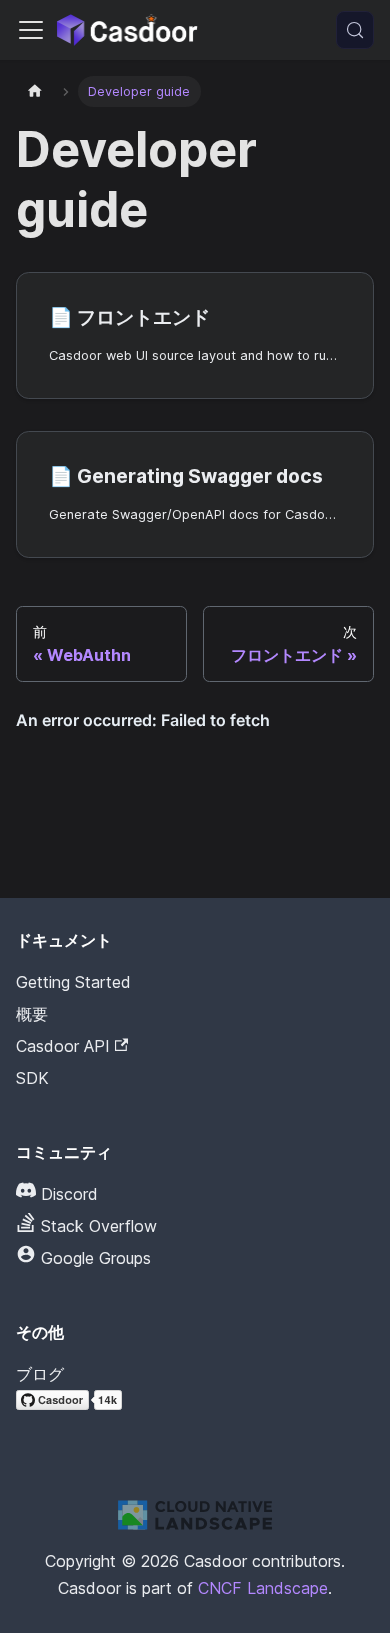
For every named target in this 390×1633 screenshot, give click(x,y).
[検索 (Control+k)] (355, 30)
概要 (32, 1014)
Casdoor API (63, 1046)
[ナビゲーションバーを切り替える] (31, 30)
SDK (32, 1078)
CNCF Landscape (263, 1588)
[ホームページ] (35, 91)
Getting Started (73, 982)
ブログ (40, 1374)
